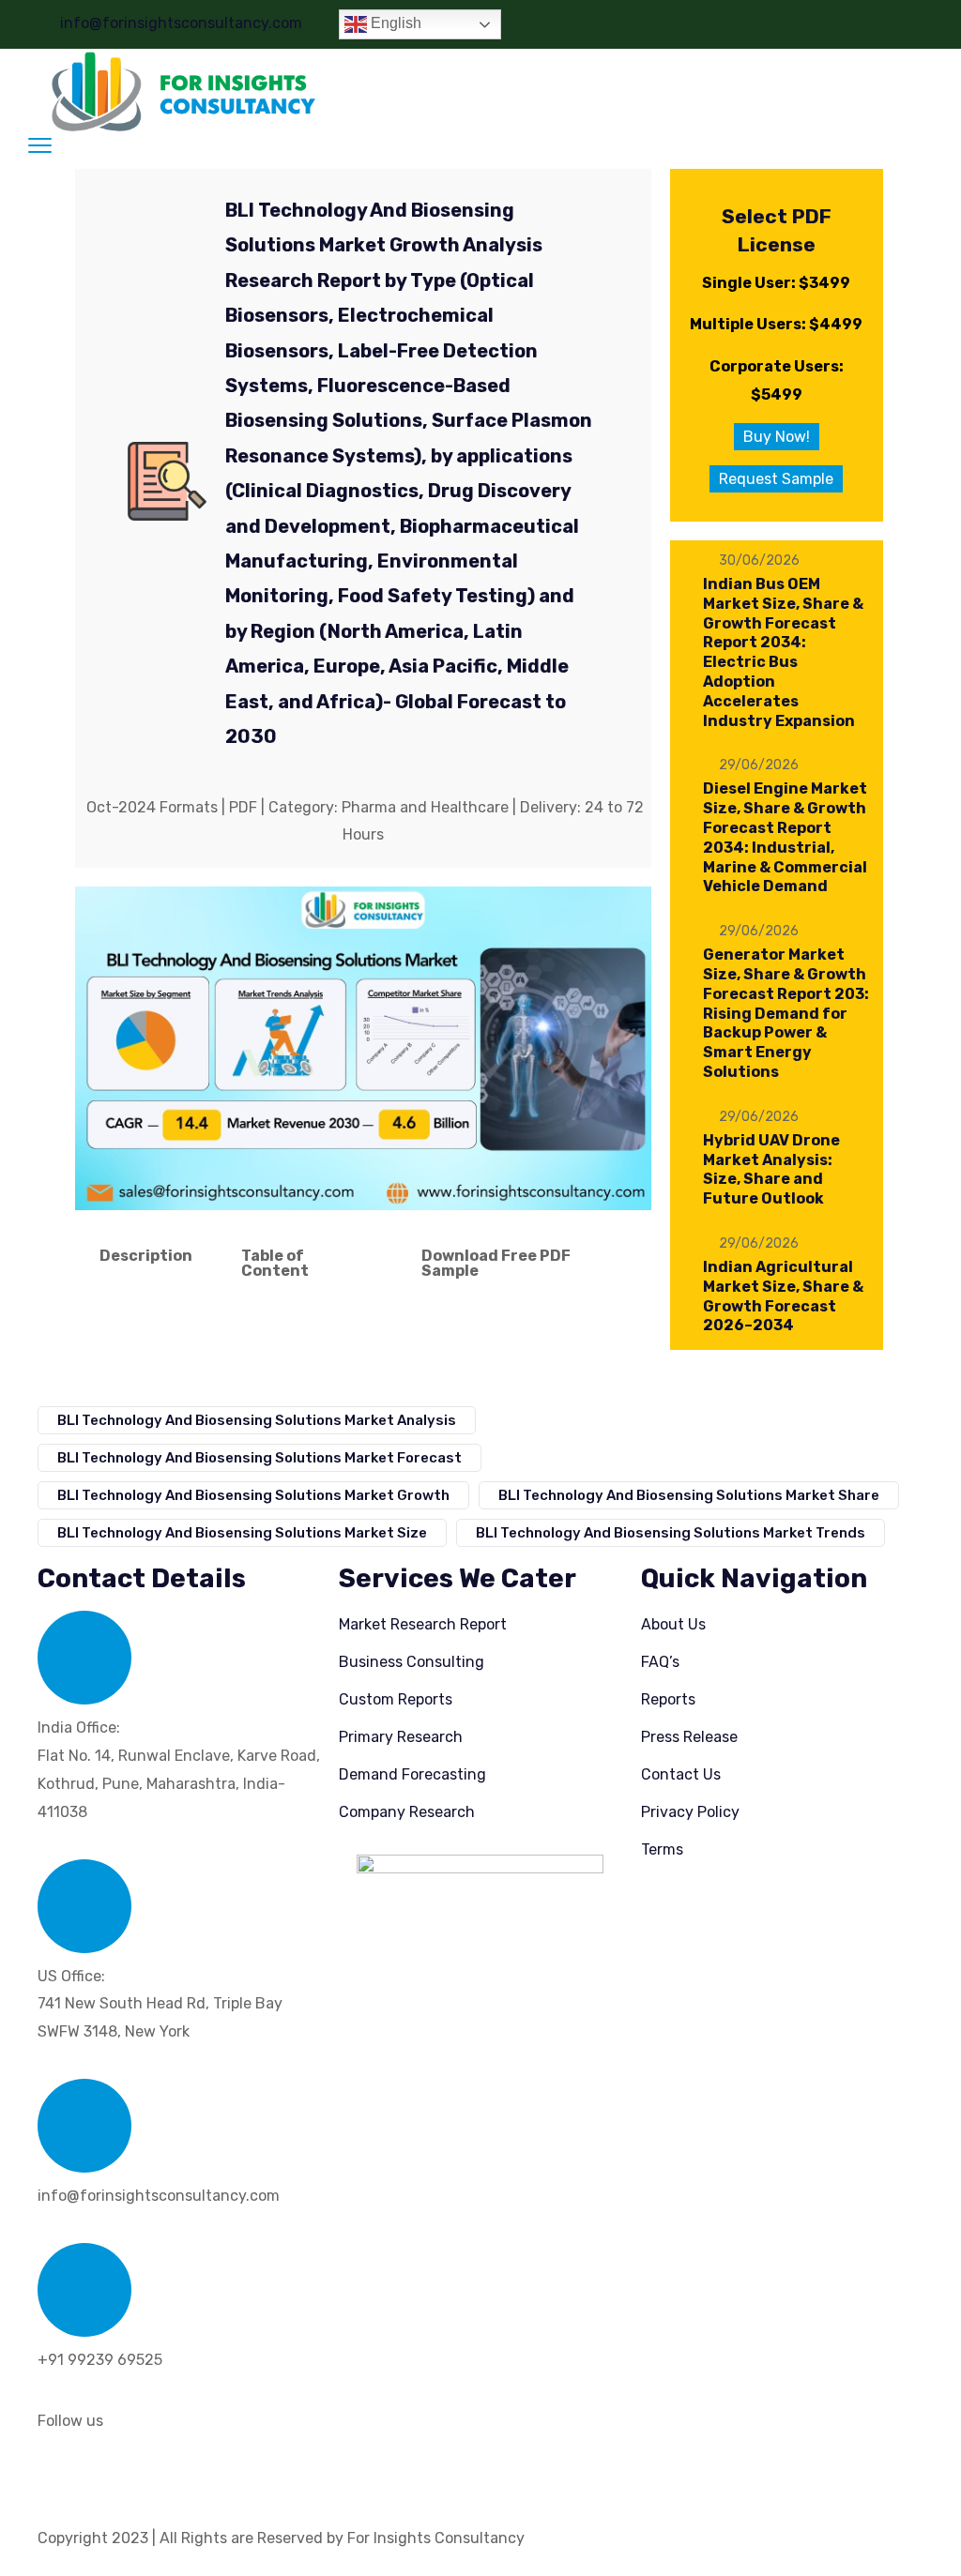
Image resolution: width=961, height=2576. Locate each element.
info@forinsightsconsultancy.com (181, 23)
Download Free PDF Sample (496, 1263)
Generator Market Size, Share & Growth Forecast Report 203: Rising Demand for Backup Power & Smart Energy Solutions (786, 1013)
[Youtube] (213, 2473)
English (394, 23)
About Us (673, 1624)
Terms (662, 1849)
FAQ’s (660, 1662)
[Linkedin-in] (61, 2473)
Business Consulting (412, 1662)
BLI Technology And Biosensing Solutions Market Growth (253, 1495)
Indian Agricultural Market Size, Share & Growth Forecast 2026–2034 (783, 1296)
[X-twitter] (112, 2473)
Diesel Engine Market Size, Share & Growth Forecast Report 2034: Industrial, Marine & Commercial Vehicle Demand (785, 837)
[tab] (146, 1264)
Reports (668, 1699)
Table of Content (275, 1263)
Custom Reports (396, 1699)
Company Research (407, 1812)
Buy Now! (777, 437)
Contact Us (681, 1774)
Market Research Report (423, 1624)
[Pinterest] (162, 2473)
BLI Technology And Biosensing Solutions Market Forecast (259, 1458)
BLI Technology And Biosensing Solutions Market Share (689, 1495)
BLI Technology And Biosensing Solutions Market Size (242, 1533)
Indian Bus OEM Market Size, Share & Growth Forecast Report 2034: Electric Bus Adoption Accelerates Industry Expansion (783, 652)
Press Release (689, 1737)
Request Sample (776, 479)
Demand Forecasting (412, 1774)
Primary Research (401, 1737)
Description (146, 1256)
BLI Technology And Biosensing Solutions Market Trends (671, 1533)
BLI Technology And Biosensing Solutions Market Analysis (257, 1420)
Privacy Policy (690, 1812)
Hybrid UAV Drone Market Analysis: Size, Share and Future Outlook (771, 1169)
